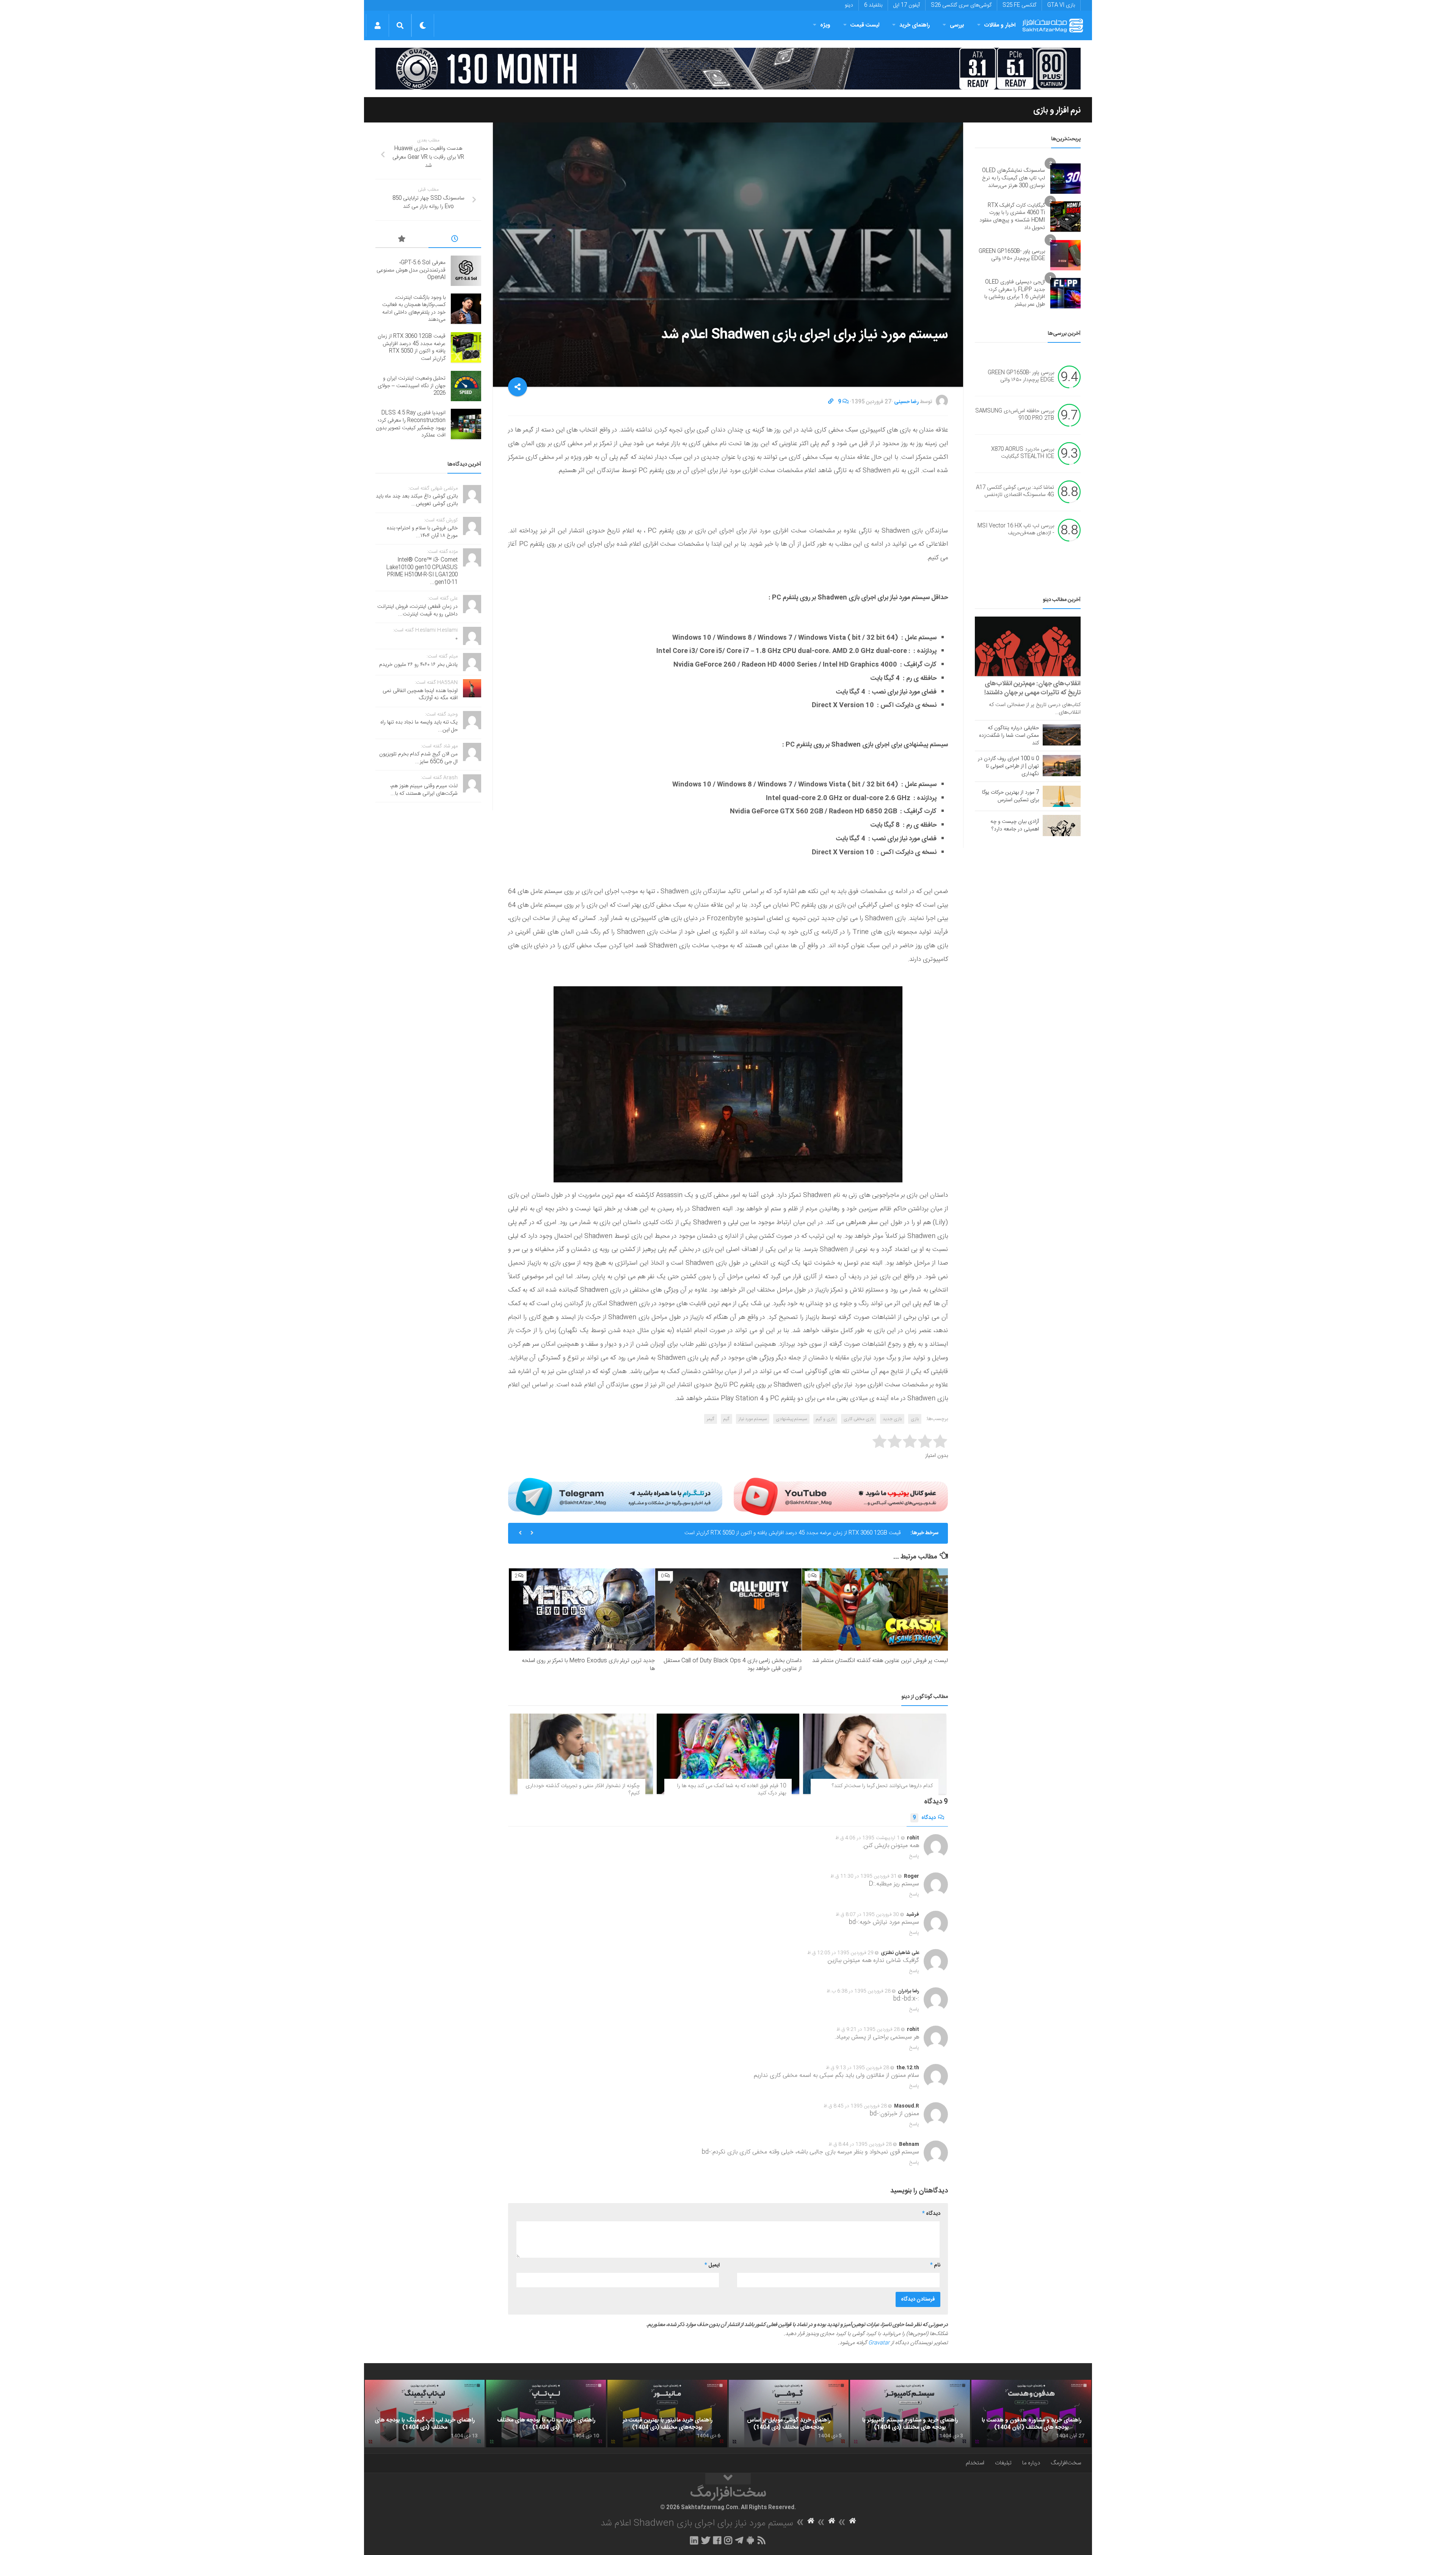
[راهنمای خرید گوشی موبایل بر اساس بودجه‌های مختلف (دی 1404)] (789, 2414)
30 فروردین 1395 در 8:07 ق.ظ (867, 1915)
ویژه (825, 25)
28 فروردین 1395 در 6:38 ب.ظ (859, 1991)
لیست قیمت (865, 25)
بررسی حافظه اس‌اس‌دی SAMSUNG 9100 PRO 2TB (1015, 415)
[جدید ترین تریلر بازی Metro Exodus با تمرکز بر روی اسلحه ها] (582, 1609)
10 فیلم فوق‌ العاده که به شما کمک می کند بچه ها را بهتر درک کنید (732, 1790)
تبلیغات (1003, 2463)
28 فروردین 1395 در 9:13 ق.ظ (857, 2068)
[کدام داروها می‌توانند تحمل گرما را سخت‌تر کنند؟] (875, 1754)
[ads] (728, 69)
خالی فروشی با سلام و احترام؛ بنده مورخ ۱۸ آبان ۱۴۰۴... (422, 532)
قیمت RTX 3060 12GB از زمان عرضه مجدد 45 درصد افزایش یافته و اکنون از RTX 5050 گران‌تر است (412, 348)
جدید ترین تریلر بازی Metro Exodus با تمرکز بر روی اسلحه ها (588, 1665)
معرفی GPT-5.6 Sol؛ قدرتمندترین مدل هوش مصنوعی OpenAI (411, 270)
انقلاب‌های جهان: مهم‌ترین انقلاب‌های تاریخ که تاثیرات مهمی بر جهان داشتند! (1032, 688)
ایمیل (712, 2265)
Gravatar (879, 2343)
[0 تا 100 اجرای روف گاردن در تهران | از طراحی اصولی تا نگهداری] (1062, 766)
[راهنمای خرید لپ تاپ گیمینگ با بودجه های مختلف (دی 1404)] (425, 2414)
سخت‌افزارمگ (1066, 2463)
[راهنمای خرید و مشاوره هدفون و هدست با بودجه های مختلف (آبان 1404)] (1031, 2414)
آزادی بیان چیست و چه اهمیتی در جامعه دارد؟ (1015, 826)
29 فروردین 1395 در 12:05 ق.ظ (840, 1953)
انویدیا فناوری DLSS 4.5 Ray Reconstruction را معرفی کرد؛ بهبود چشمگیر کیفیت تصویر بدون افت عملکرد (411, 424)
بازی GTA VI (1061, 5)
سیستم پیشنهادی (791, 1419)
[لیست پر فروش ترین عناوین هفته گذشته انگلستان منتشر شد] (875, 1609)
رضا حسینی (906, 402)
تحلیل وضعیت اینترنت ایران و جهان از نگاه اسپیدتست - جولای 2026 (829, 1533)
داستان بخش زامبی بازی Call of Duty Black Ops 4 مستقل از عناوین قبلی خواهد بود (733, 1665)
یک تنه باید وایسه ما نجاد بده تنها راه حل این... (419, 726)
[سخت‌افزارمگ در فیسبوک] (717, 2540)
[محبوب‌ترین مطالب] (402, 240)
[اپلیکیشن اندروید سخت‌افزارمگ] (750, 2540)
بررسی (957, 25)
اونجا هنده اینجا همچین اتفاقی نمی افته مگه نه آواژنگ (420, 695)
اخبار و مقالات (1000, 25)
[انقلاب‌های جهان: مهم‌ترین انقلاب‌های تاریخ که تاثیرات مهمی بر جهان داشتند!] (1028, 646)
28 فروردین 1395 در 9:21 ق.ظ (868, 2029)
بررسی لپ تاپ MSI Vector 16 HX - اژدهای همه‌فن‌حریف (1016, 530)
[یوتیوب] (841, 1496)
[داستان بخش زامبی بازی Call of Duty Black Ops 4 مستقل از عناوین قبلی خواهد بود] (728, 1609)
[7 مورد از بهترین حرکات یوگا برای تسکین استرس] (1062, 796)
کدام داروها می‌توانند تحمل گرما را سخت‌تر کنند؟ (882, 1786)
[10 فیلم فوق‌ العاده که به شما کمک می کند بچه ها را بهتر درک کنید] (728, 1754)
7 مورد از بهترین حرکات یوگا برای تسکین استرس (1010, 796)
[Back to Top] (728, 2479)
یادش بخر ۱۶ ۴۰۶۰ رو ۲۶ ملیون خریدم (418, 665)
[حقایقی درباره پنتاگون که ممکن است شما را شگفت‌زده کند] (1062, 735)
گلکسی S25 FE (1019, 5)
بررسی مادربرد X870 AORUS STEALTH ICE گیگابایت (1023, 453)
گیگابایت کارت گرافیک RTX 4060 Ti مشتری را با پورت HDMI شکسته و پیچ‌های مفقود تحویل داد (1012, 217)
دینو (849, 5)
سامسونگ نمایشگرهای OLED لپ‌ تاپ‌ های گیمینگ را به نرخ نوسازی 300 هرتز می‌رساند (1014, 178)
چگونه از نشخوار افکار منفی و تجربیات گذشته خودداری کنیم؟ (583, 1790)
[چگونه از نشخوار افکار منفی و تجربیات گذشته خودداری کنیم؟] (581, 1754)
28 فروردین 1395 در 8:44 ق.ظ (860, 2144)
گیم (726, 1419)
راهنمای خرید (915, 25)
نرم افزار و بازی (1057, 110)
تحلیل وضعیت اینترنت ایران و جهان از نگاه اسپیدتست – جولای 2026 (412, 386)
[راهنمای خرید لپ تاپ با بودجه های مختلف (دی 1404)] (546, 2414)
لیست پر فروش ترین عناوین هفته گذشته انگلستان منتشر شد (880, 1661)
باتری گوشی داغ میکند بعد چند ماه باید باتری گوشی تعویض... (417, 500)
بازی (915, 1419)
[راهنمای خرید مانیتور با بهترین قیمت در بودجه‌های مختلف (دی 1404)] (667, 2414)
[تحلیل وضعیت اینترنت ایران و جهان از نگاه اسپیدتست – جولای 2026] (466, 386)
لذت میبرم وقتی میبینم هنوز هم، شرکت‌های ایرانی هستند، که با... (424, 790)
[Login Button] (377, 25)
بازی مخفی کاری (859, 1419)
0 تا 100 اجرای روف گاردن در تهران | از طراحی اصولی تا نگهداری (1008, 766)
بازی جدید (892, 1419)
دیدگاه (924, 1818)
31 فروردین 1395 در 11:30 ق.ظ (864, 1876)
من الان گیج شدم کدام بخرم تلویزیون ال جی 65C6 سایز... (418, 758)
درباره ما (1031, 2463)
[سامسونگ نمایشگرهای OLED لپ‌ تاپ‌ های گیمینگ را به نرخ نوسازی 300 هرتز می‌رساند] (1065, 179)
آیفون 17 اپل (907, 5)
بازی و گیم (825, 1419)
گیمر (711, 1419)
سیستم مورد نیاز (753, 1419)
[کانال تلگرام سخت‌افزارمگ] (739, 2540)
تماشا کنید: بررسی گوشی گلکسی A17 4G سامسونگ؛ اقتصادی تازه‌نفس (1015, 491)
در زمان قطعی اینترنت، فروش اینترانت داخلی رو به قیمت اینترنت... (417, 611)
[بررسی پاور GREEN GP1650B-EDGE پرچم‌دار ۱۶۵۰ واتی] (1065, 255)
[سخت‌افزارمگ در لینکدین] (694, 2540)
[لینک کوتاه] (831, 402)
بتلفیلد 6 (873, 5)
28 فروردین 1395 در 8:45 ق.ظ (855, 2106)
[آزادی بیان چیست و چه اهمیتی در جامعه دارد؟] (1062, 826)
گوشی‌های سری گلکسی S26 (961, 5)
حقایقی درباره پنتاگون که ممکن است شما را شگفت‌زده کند (1009, 736)
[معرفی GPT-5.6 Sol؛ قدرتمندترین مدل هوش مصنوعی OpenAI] (466, 271)
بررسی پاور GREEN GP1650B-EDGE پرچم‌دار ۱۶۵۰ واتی (1012, 255)
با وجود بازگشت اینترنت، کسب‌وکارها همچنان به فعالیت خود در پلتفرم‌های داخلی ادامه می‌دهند (414, 309)
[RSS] (762, 2540)
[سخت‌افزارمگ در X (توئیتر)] (706, 2540)
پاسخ (914, 1856)
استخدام (975, 2463)
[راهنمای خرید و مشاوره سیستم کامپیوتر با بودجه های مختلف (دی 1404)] (910, 2414)
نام (935, 2265)
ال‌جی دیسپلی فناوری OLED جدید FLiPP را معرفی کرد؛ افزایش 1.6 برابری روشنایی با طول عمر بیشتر (1015, 293)
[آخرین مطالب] (455, 240)
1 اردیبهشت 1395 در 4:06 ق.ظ (868, 1838)
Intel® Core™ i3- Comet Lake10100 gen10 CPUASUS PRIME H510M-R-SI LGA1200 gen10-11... (422, 571)
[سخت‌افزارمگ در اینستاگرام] (728, 2540)
